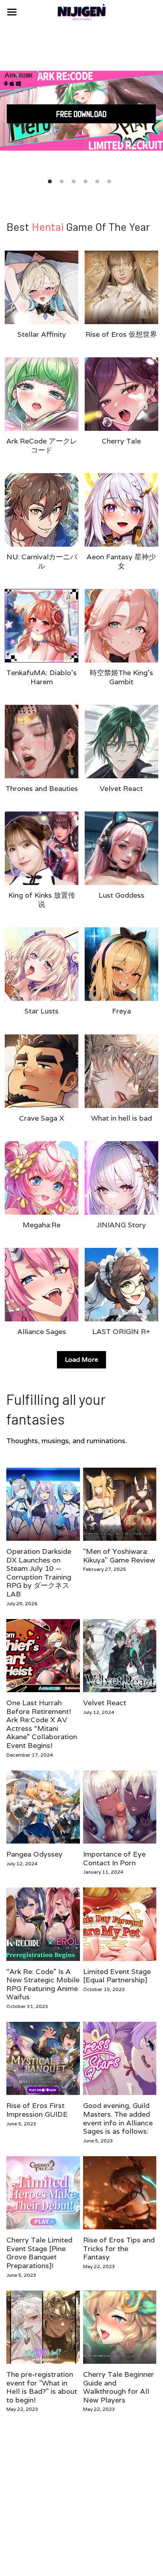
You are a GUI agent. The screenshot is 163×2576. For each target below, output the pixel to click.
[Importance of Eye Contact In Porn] (120, 1807)
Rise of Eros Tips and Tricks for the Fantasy (119, 2249)
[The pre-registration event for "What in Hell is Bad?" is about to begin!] (43, 2327)
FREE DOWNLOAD (81, 114)
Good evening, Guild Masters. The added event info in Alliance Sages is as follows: (118, 2119)
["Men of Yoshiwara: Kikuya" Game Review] (120, 1504)
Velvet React (105, 1703)
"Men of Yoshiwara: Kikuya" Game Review (119, 1556)
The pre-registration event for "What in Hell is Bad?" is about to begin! (42, 2387)
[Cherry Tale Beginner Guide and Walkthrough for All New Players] (120, 2327)
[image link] (81, 11)
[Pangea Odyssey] (43, 1807)
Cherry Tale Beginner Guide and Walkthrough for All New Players (118, 2387)
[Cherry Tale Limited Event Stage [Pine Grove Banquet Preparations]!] (43, 2193)
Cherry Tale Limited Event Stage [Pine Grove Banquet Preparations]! (39, 2253)
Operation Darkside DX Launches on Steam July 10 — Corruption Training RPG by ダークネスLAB (39, 1573)
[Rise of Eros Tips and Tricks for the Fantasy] (120, 2193)
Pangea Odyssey (34, 1854)
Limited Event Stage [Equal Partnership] (117, 1976)
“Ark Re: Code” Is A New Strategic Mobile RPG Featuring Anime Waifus (43, 1984)
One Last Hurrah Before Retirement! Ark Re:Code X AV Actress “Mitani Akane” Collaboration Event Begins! (42, 1724)
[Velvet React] (120, 1656)
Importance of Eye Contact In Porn (114, 1858)
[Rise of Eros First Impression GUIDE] (43, 2058)
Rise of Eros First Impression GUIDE (37, 2110)
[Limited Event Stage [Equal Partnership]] (120, 1924)
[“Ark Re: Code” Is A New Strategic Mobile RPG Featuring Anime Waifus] (43, 1924)
